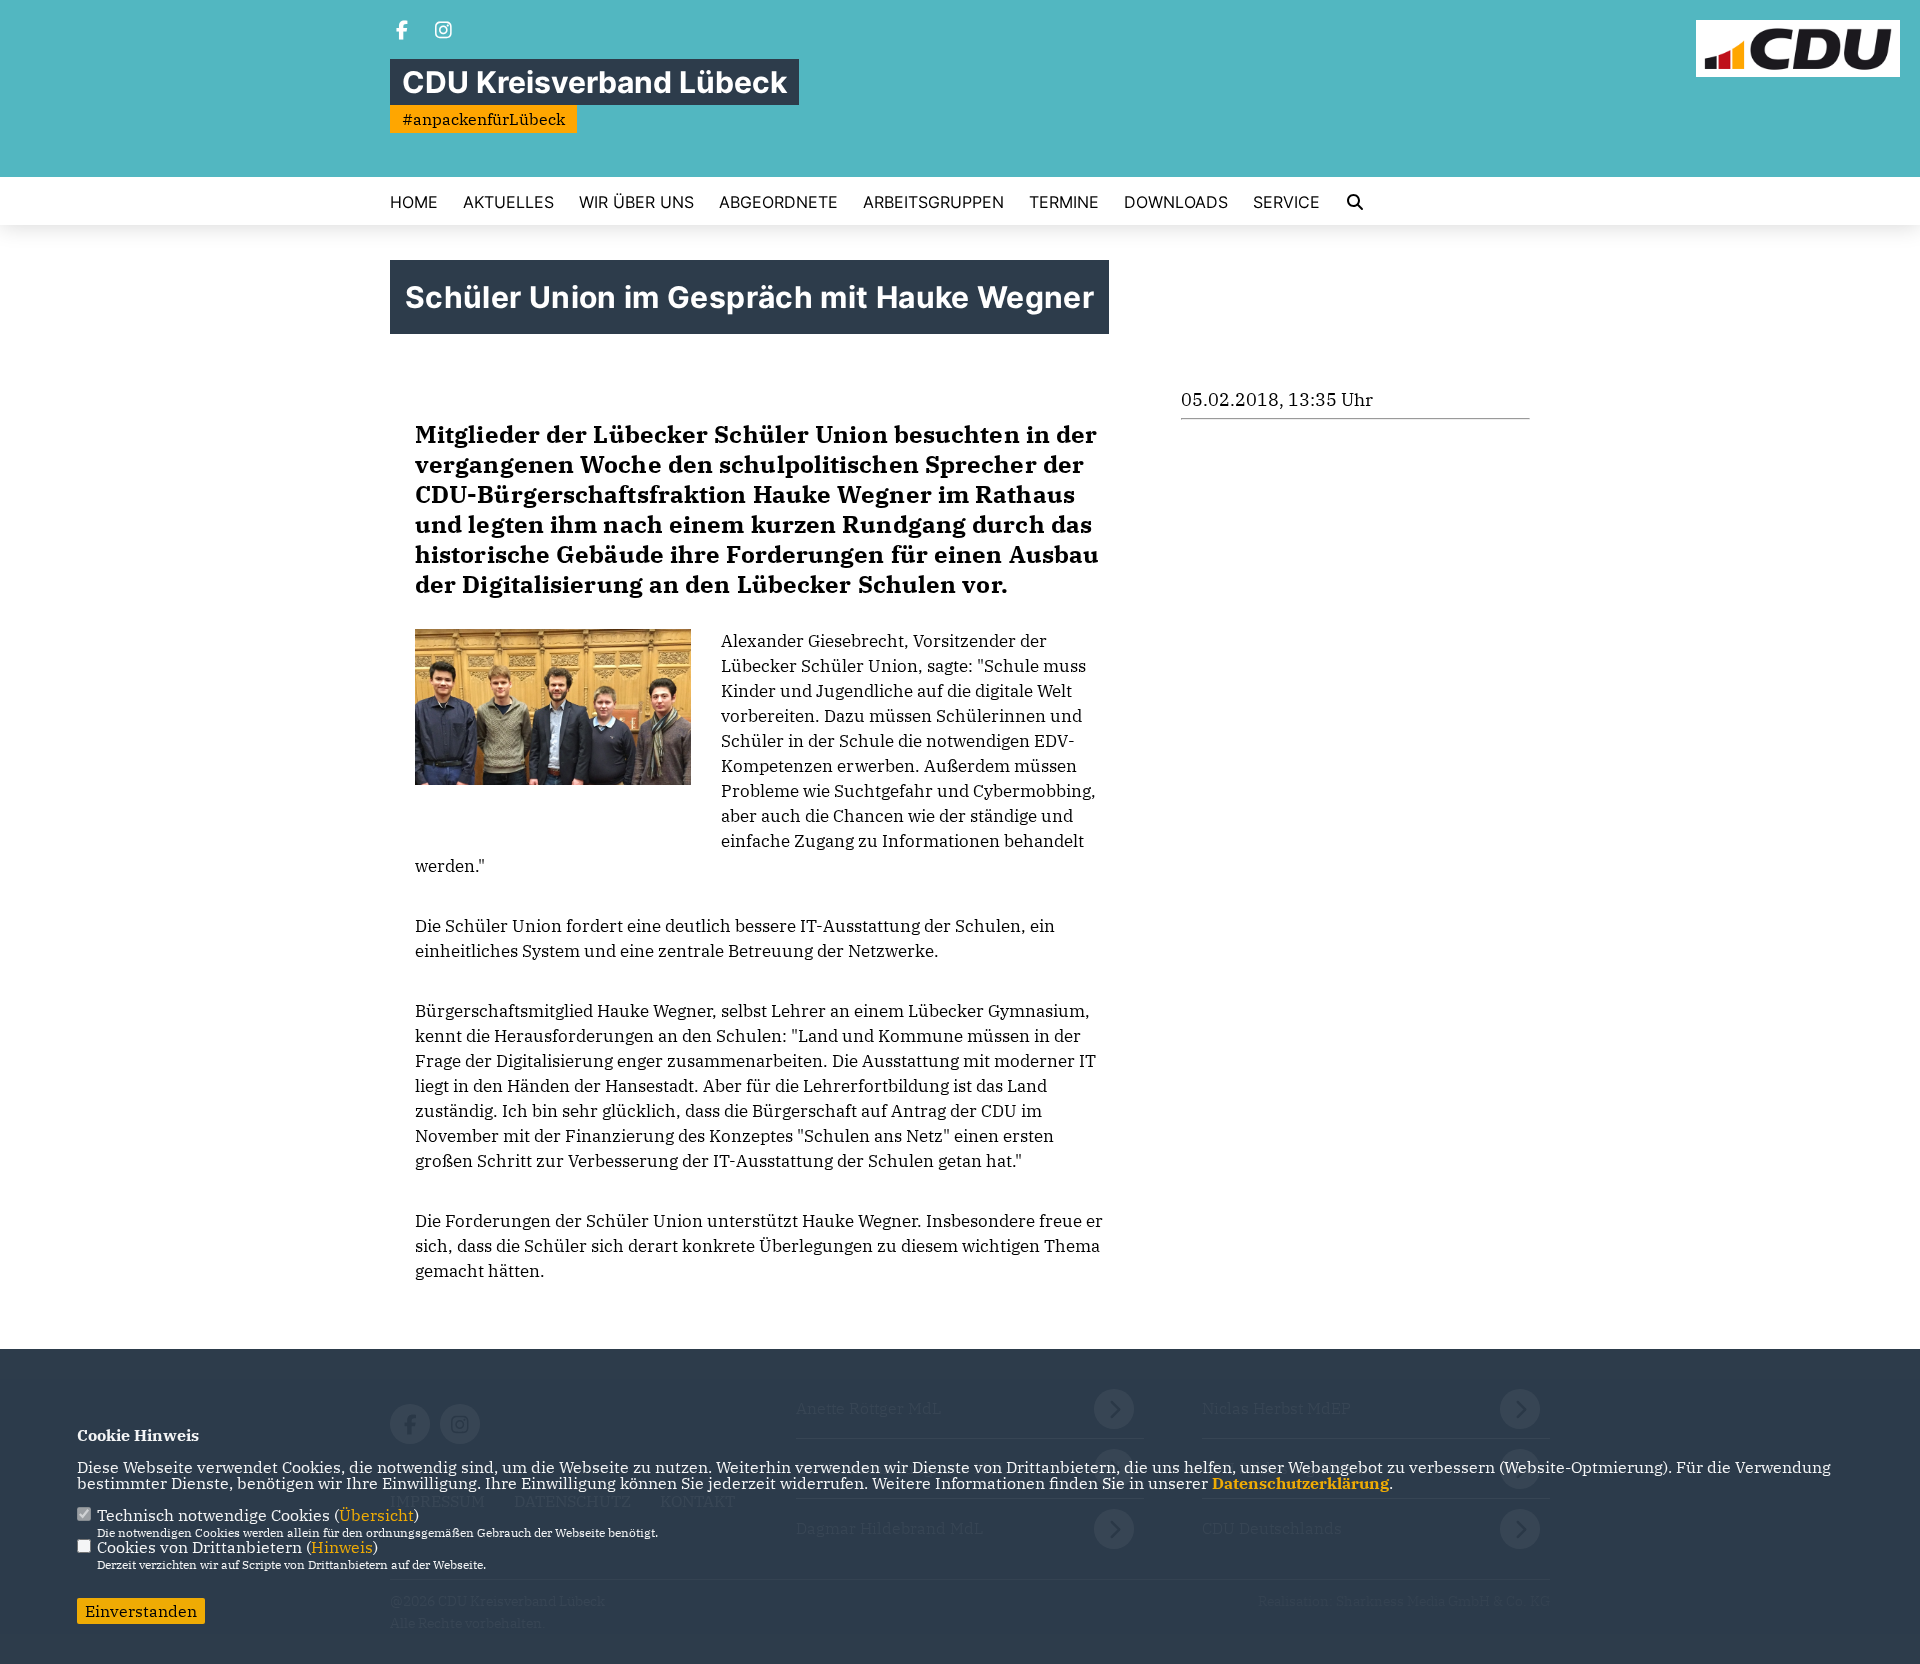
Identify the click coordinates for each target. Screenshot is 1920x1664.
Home (414, 202)
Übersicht (376, 1515)
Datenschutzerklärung (1300, 1483)
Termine (1064, 202)
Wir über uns (636, 202)
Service (1286, 202)
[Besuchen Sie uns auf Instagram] (444, 32)
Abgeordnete (778, 202)
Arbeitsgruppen (933, 202)
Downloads (1176, 202)
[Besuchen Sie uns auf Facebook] (402, 32)
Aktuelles (508, 202)
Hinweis (342, 1547)
